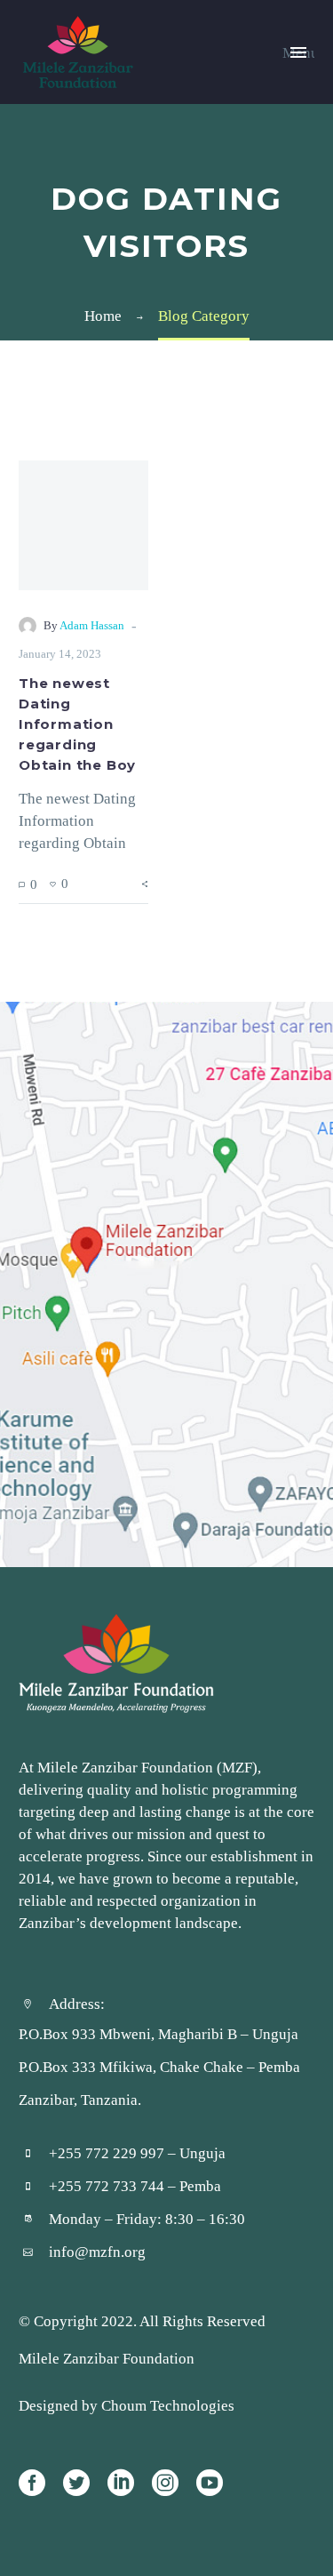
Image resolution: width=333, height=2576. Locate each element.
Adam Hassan (92, 625)
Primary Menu (298, 52)
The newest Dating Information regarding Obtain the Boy (77, 724)
